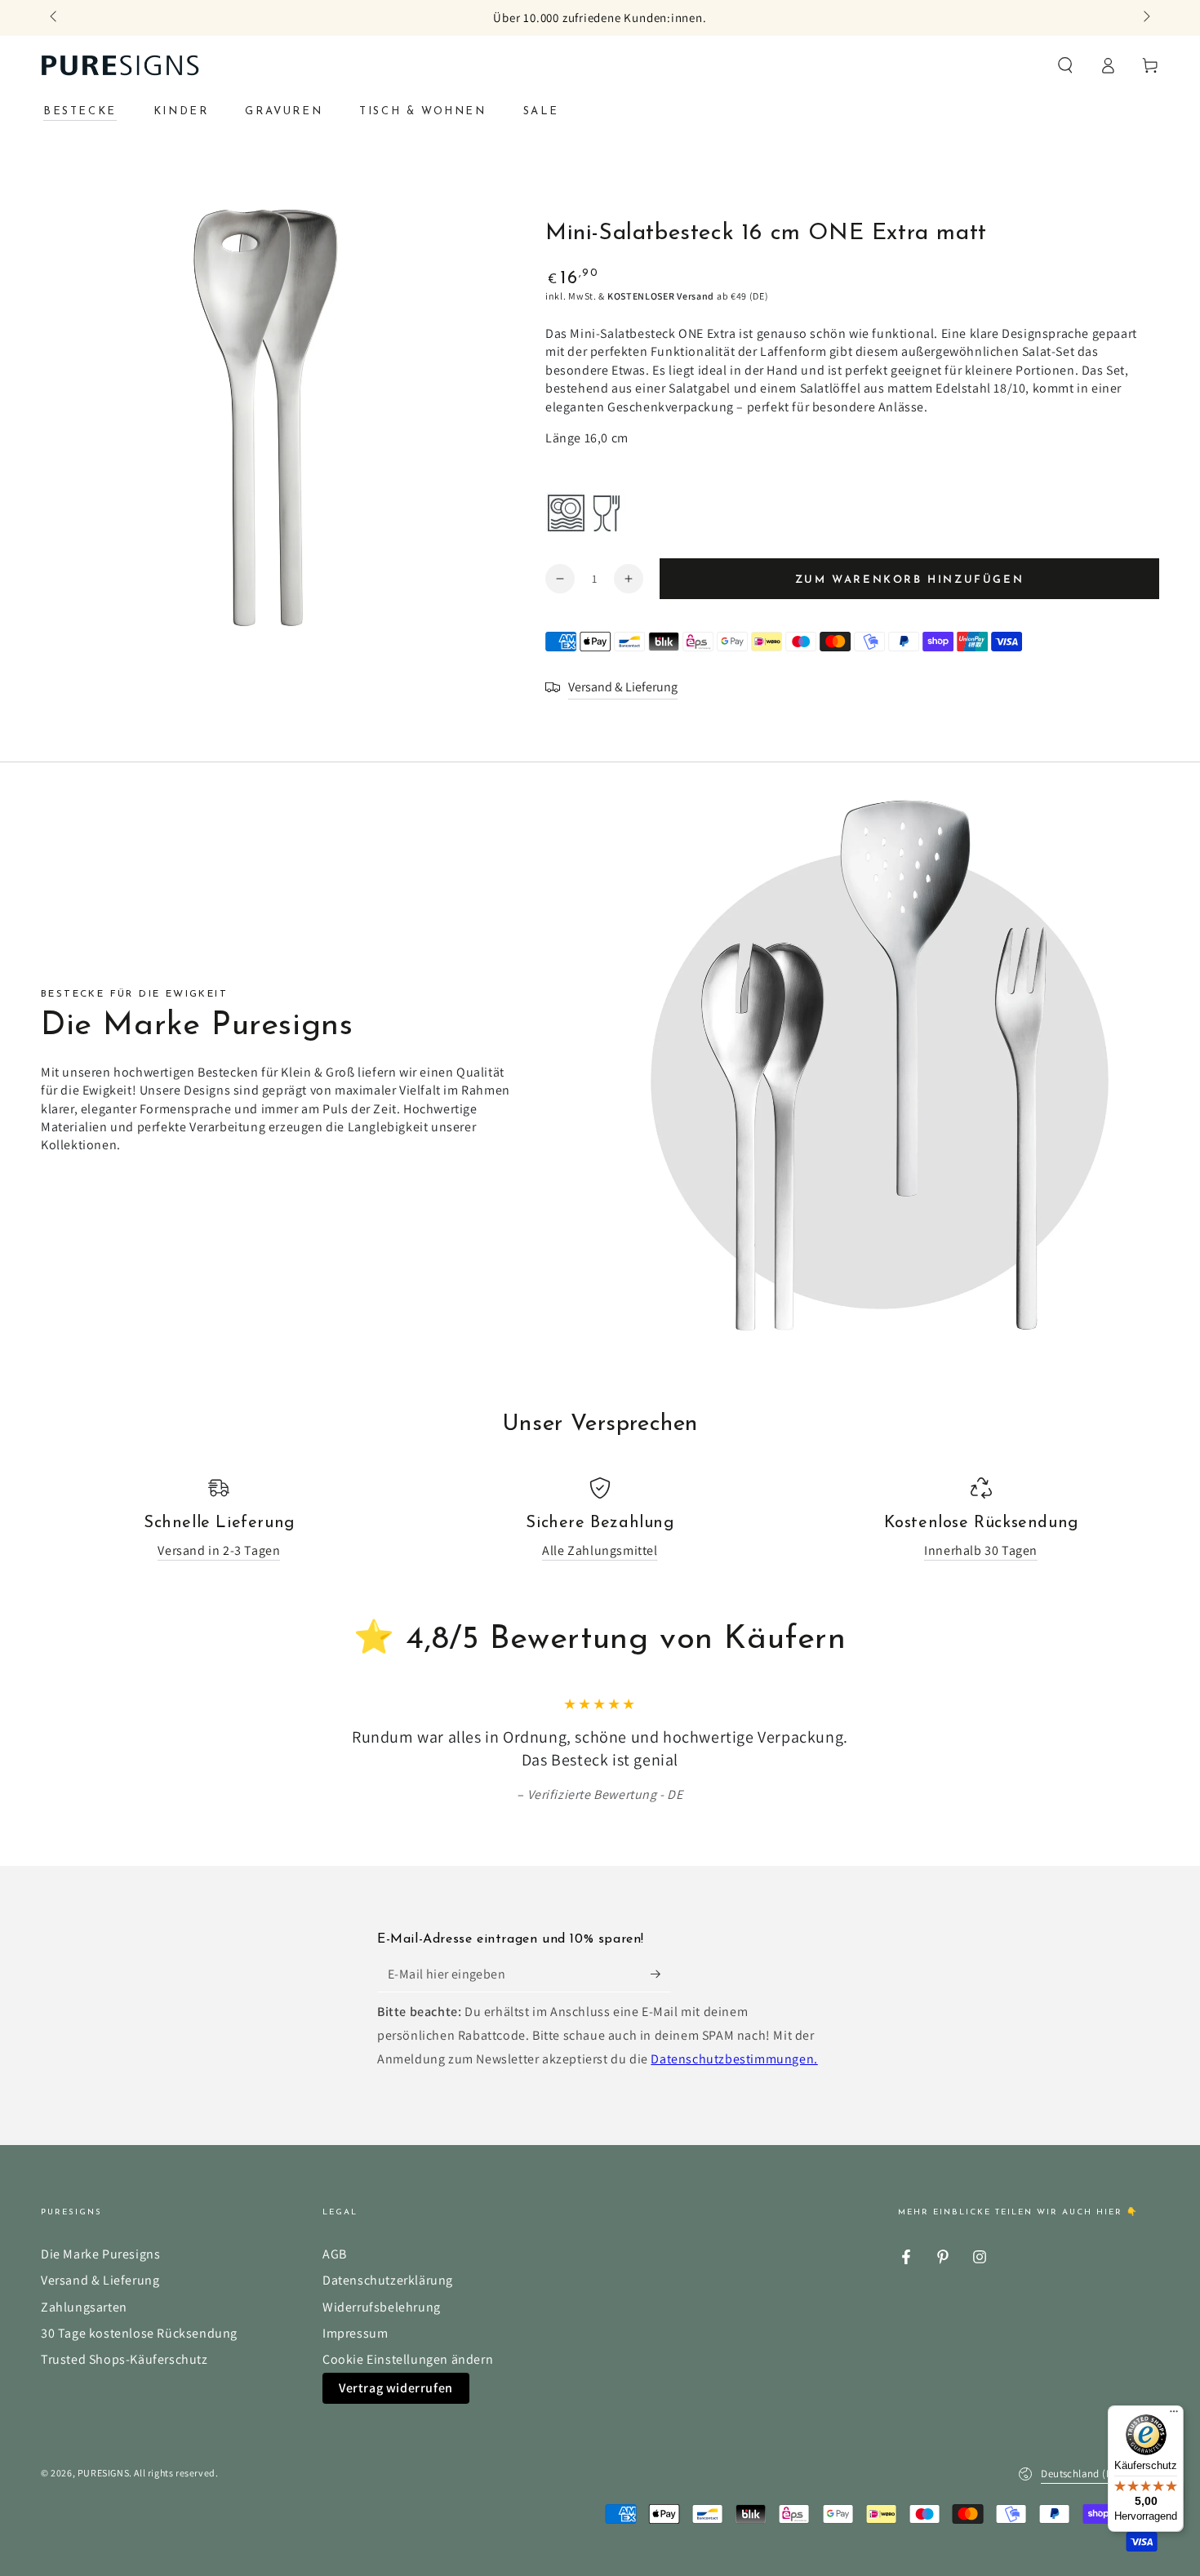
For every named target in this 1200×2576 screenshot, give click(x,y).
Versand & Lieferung (100, 2280)
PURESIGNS (103, 2473)
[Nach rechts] (1145, 18)
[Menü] (1174, 2415)
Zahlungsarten (84, 2307)
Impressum (355, 2333)
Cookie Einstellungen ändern (408, 2359)
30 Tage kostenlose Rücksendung (139, 2333)
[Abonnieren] (661, 1974)
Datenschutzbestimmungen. (734, 2059)
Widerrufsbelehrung (382, 2307)
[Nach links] (55, 18)
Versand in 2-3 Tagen (219, 1550)
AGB (335, 2254)
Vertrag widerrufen (396, 2388)
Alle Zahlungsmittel (600, 1550)
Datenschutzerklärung (388, 2280)
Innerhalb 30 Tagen (981, 1550)
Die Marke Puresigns (100, 2254)
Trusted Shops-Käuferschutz (124, 2359)
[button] (1065, 65)
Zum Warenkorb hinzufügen (909, 580)
